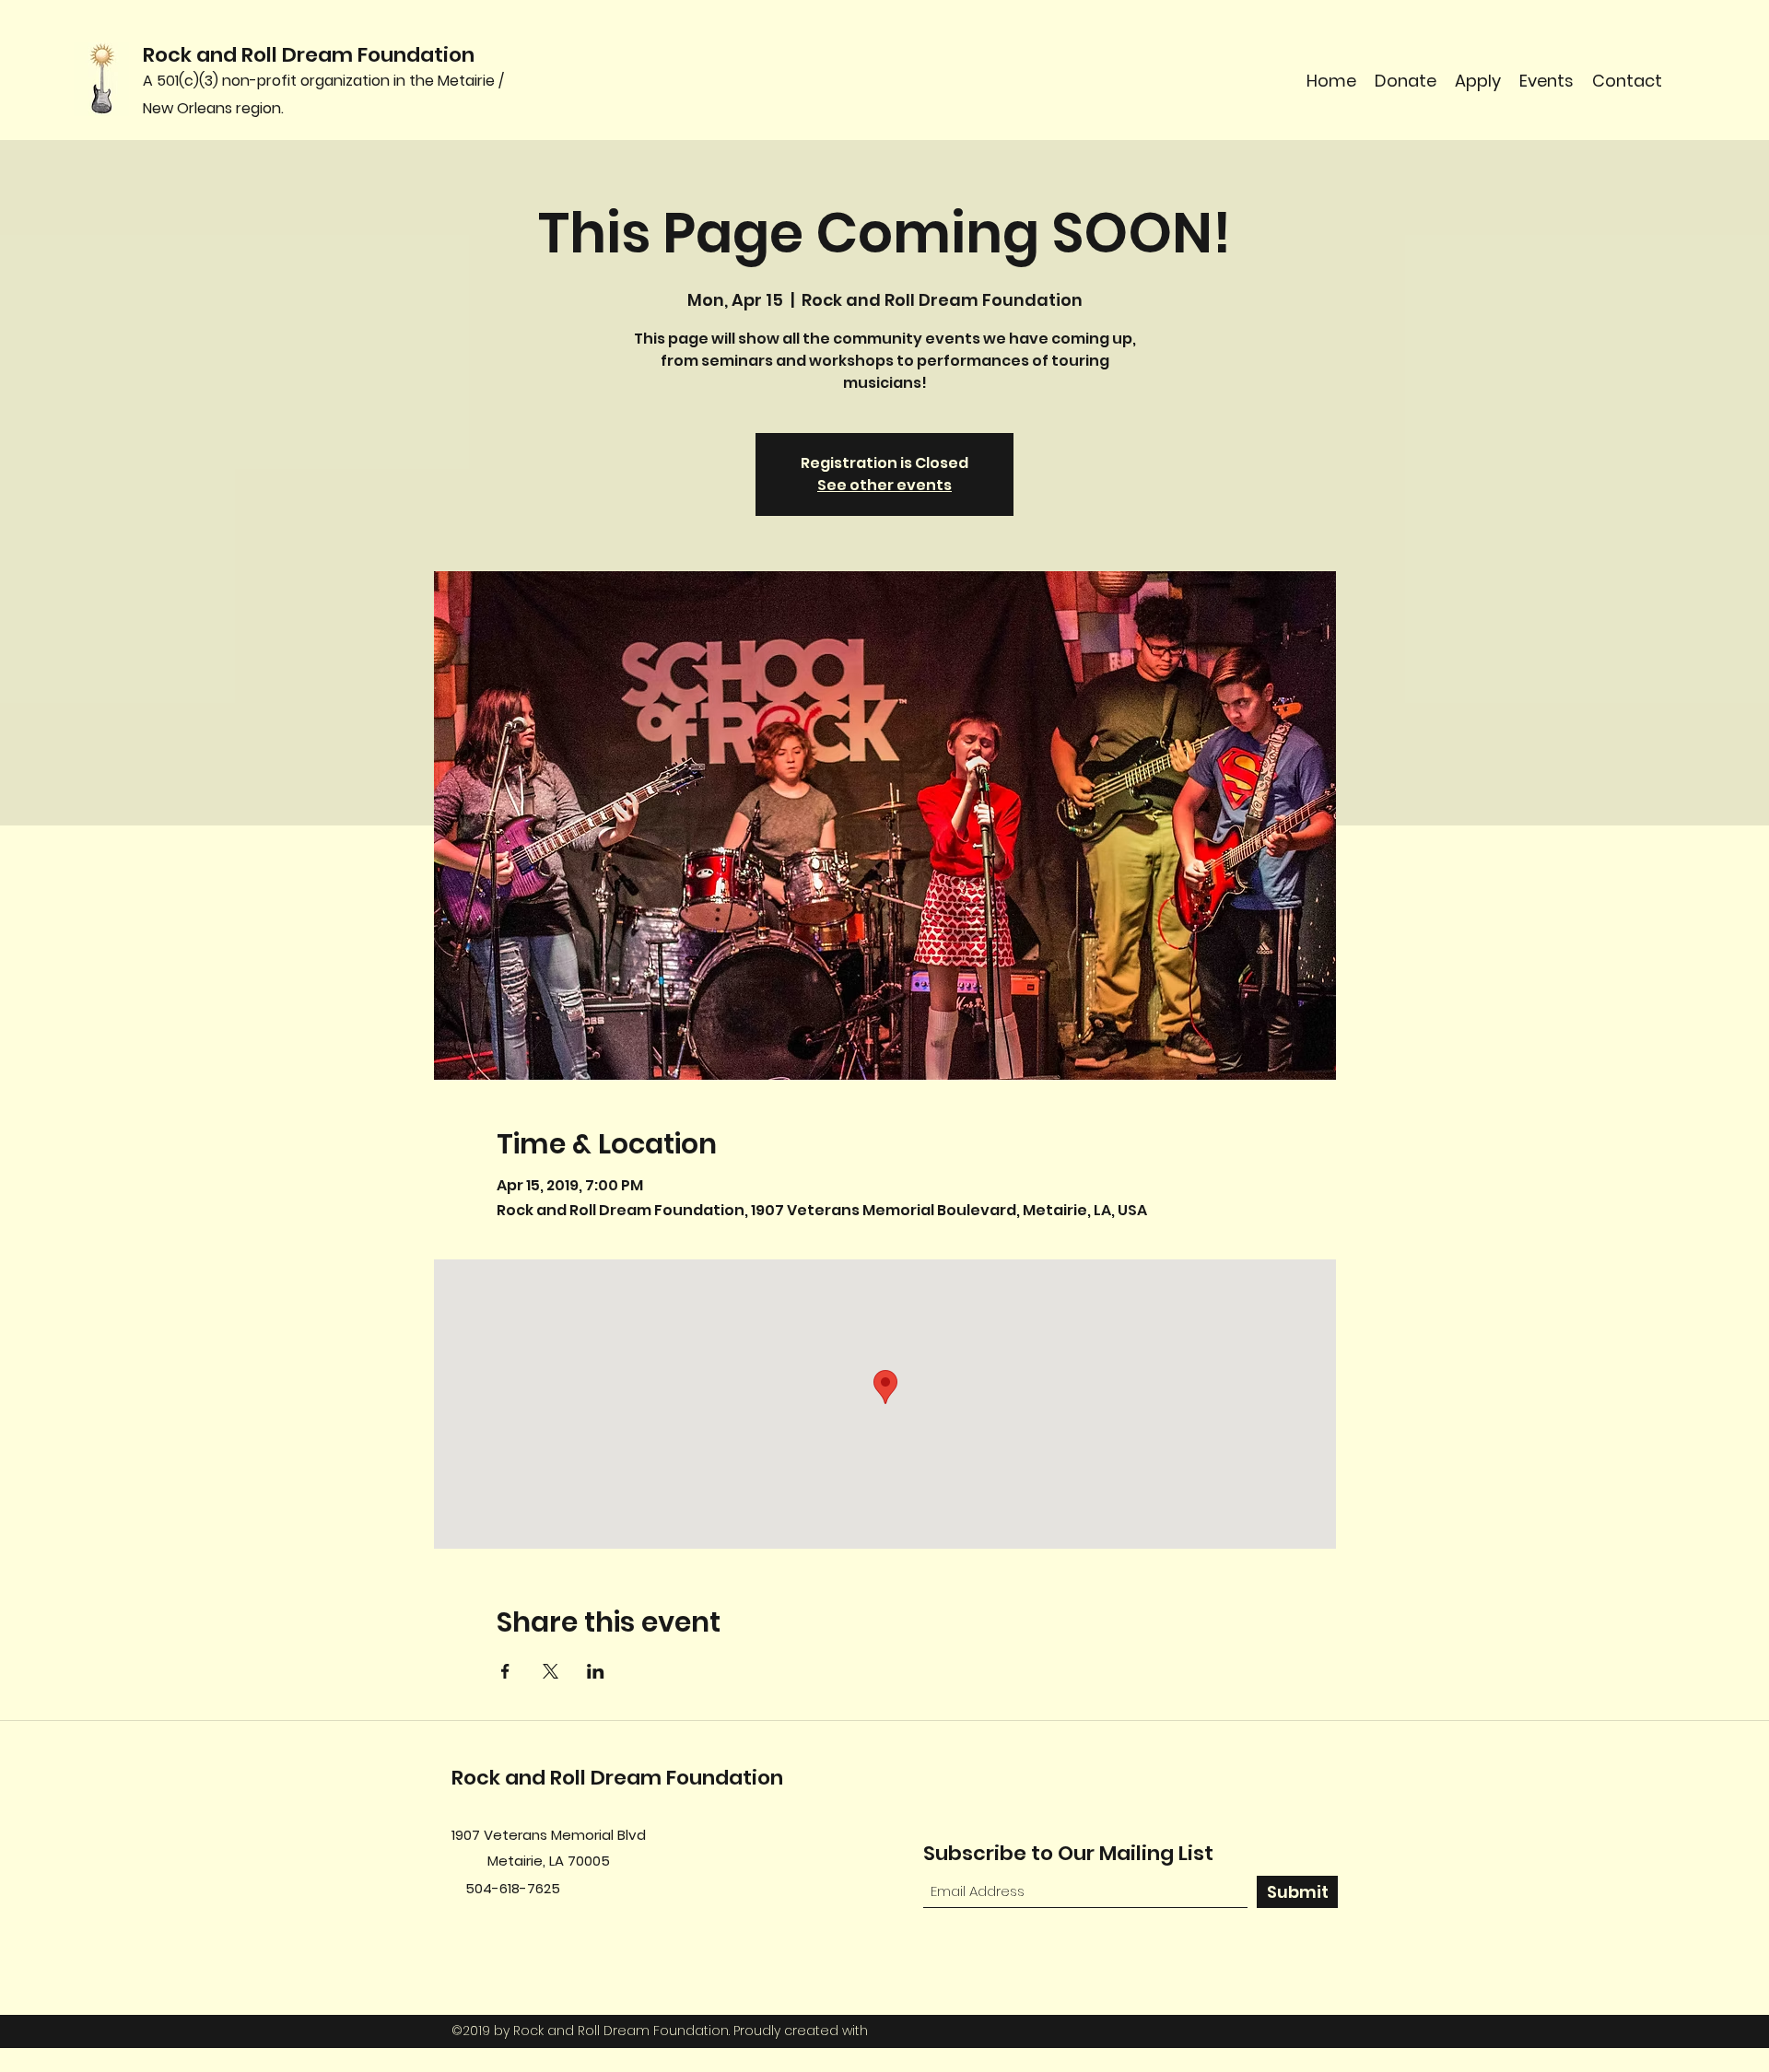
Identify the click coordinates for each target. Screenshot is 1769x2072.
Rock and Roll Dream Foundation (309, 55)
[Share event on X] (551, 1671)
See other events (884, 485)
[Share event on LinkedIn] (596, 1671)
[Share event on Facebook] (505, 1671)
